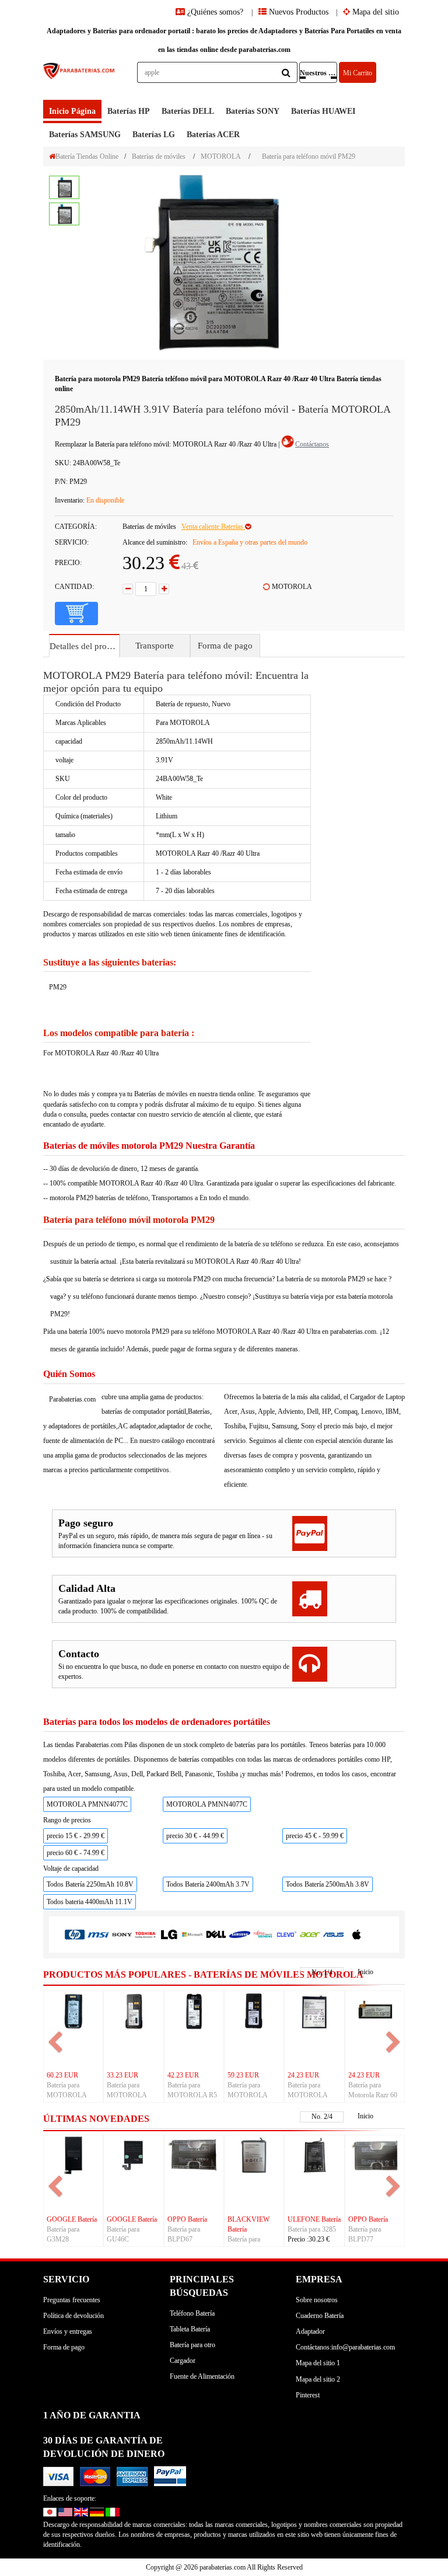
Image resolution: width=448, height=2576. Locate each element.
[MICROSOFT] (192, 1934)
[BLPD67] (194, 2155)
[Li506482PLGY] (254, 2155)
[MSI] (98, 1934)
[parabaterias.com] (79, 81)
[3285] (314, 2155)
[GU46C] (133, 2155)
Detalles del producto (84, 646)
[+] (164, 589)
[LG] (169, 1934)
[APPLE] (357, 1934)
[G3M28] (73, 2155)
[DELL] (216, 1934)
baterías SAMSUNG (85, 135)
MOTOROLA (221, 156)
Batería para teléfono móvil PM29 (309, 156)
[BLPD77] (375, 2155)
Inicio (365, 1972)
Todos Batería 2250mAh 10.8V (90, 1884)
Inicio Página (72, 111)
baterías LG (154, 135)
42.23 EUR (183, 2075)
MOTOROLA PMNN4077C (87, 1804)
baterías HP (129, 111)
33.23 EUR (123, 2075)
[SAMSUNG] (239, 1934)
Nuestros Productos (318, 73)
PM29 (58, 987)
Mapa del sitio (374, 12)
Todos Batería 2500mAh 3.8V (328, 1884)
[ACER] (310, 1934)
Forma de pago (225, 646)
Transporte (155, 646)
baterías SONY (253, 111)
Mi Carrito (358, 73)
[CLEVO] (286, 1934)
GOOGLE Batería (72, 2219)
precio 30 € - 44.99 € (195, 1836)
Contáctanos (312, 444)
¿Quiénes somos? (215, 12)
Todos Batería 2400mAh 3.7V (208, 1884)
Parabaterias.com (72, 1399)
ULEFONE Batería (314, 2219)
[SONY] (122, 1934)
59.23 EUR (243, 2075)
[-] (128, 589)
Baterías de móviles (159, 156)
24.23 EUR (303, 2075)
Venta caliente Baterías (213, 527)
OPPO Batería (187, 2219)
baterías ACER (213, 135)
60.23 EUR (62, 2075)
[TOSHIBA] (145, 1934)
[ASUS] (333, 1934)
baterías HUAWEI (323, 111)
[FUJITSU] (263, 1934)
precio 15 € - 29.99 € (76, 1836)
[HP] (75, 1934)
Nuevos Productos (297, 12)
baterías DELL (188, 111)
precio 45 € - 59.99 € (315, 1836)
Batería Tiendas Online (87, 156)
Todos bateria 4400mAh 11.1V (90, 1902)
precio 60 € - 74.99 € (76, 1853)
